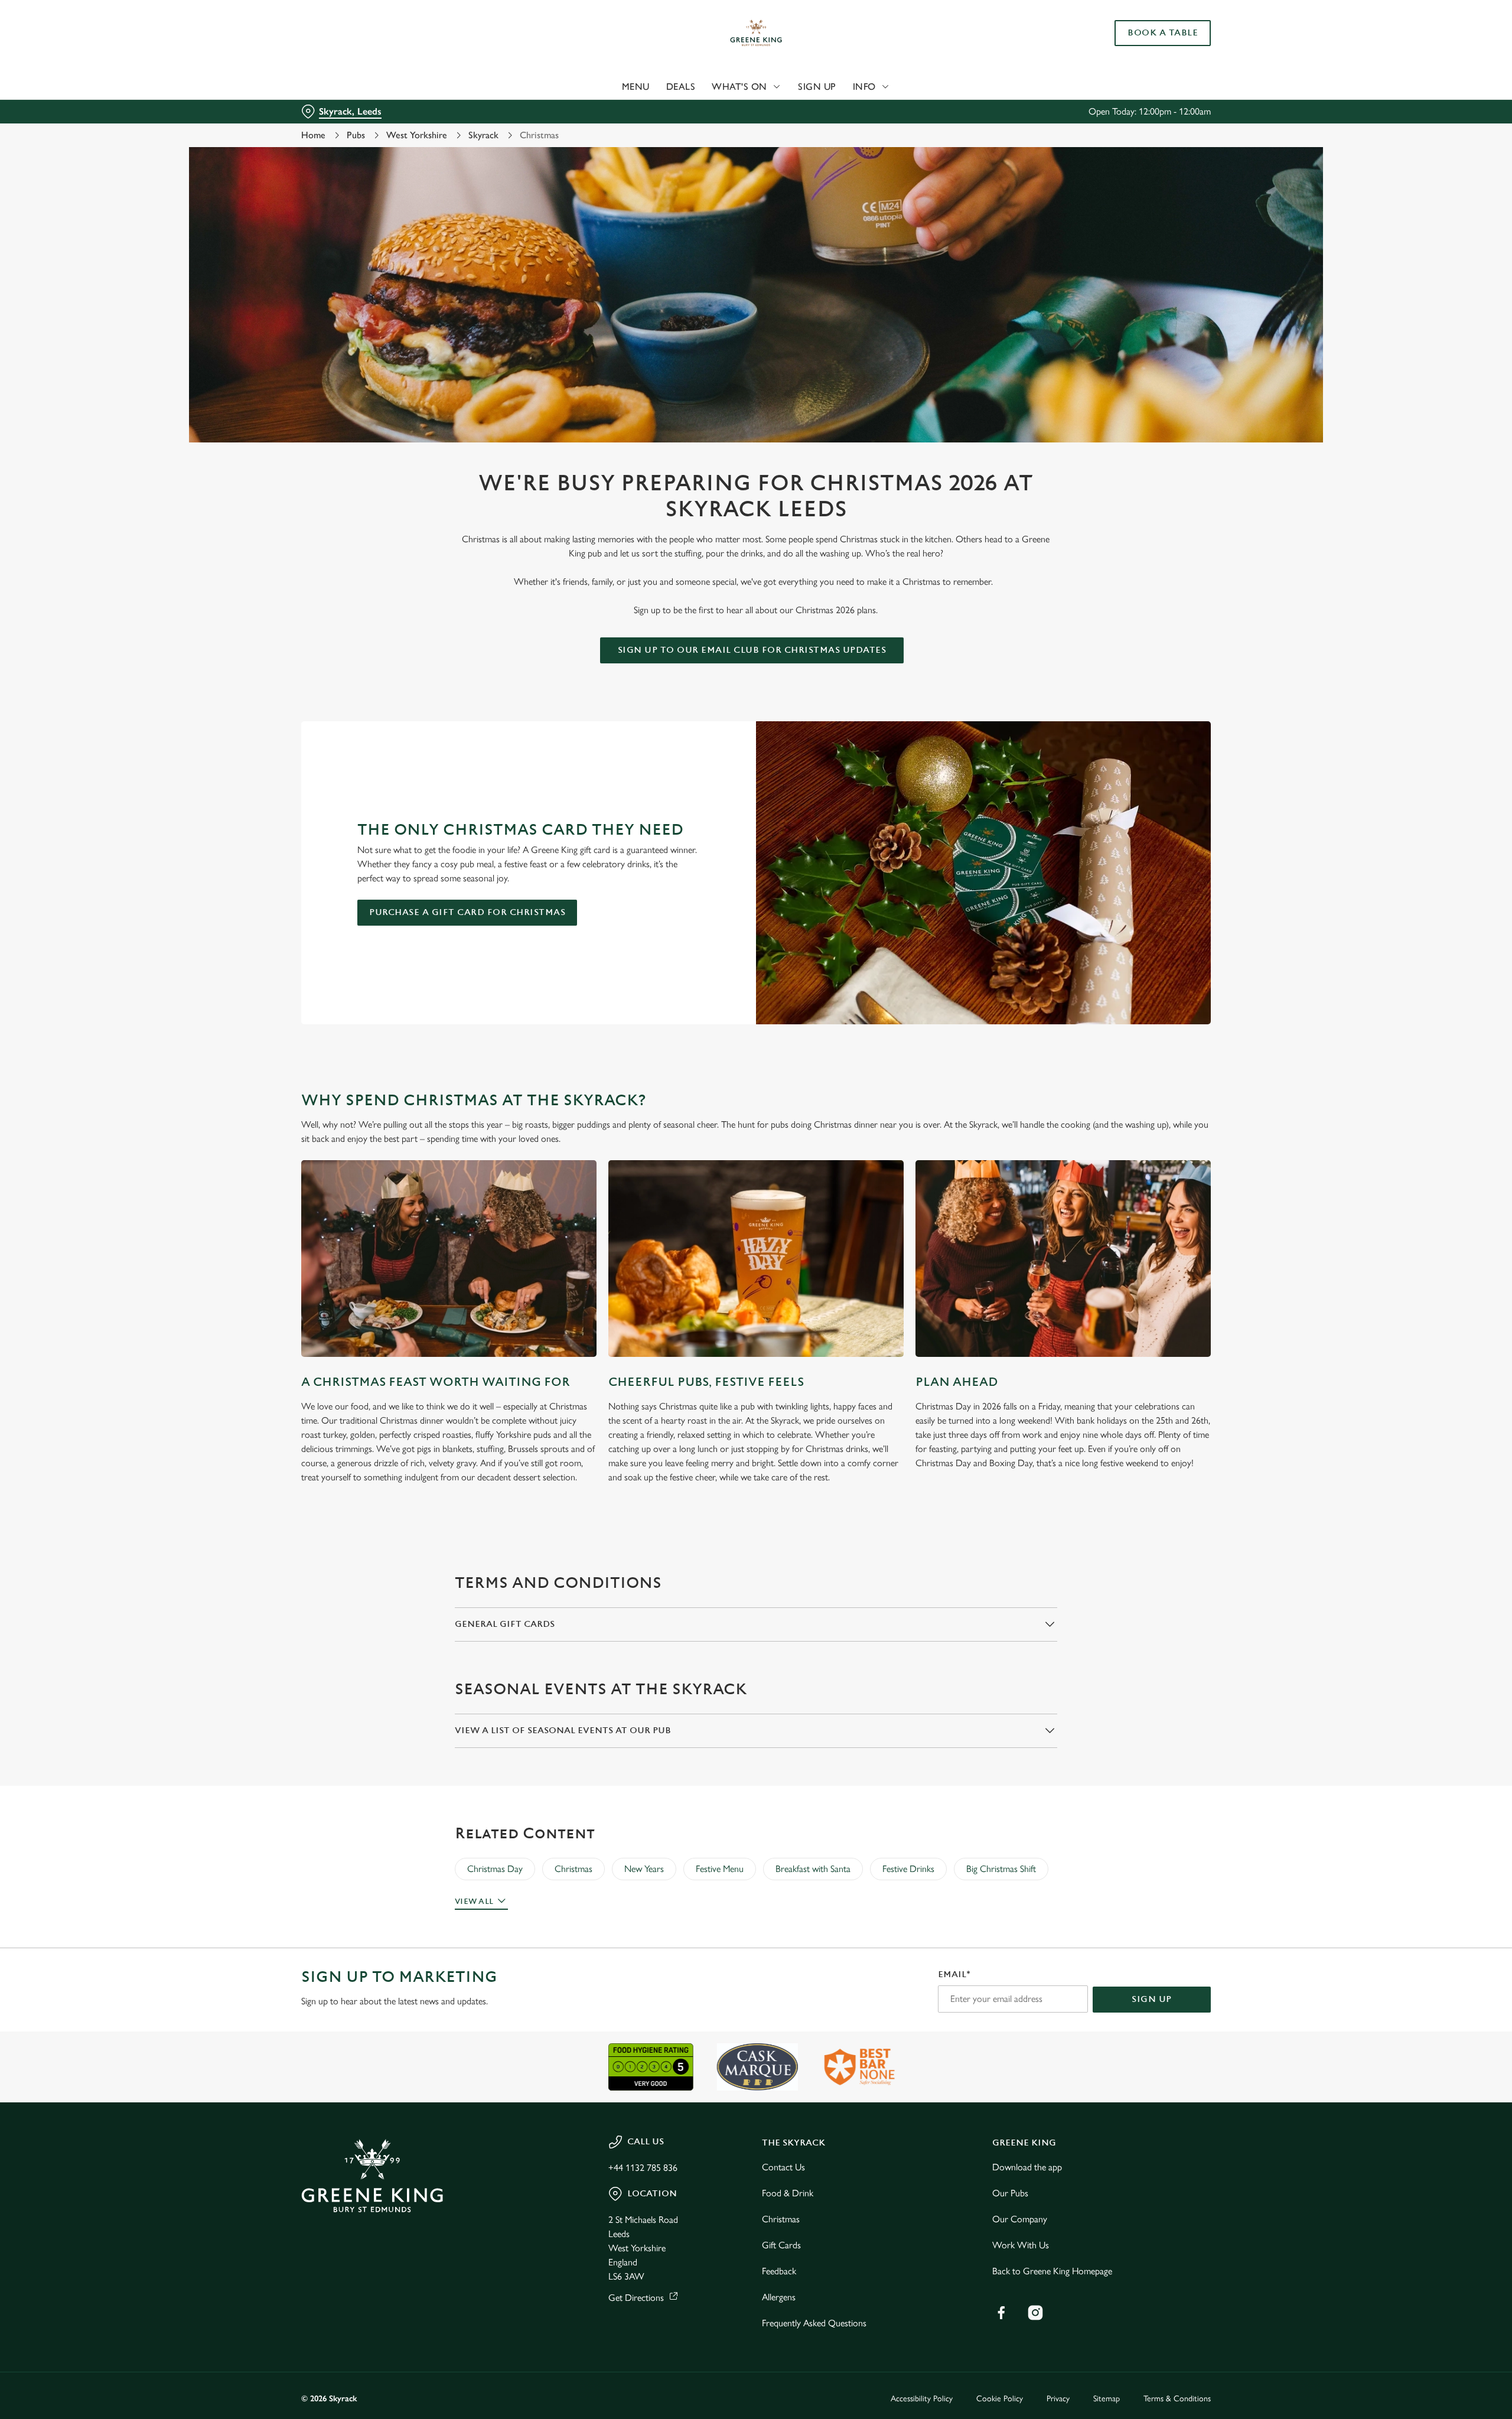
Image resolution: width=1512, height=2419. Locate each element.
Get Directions (636, 2298)
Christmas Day (495, 1869)
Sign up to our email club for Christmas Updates (752, 650)
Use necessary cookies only (1144, 70)
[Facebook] (1001, 2313)
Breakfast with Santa (813, 1869)
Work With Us (1021, 2245)
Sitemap (1107, 2399)
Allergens (779, 2297)
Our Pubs (1010, 2193)
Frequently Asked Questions (814, 2323)
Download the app (1027, 2167)
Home (313, 135)
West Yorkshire (417, 135)
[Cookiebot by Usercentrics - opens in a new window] (346, 110)
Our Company (1020, 2219)
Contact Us (783, 2167)
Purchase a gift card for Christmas (467, 912)
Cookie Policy (1000, 2399)
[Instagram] (1035, 2313)
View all (474, 1902)
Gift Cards (781, 2245)
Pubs (356, 135)
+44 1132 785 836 (643, 2168)
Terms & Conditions (1177, 2399)
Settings (875, 110)
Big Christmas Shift (1001, 1869)
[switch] (609, 109)
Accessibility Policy (922, 2399)
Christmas (573, 1869)
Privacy (1058, 2399)
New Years (644, 1869)
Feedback (779, 2271)
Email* (954, 1974)
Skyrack (483, 135)
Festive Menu (720, 1869)
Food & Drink (788, 2193)
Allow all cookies (1144, 31)
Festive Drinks (908, 1869)
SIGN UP (1152, 1999)
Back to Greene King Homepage (1052, 2271)
